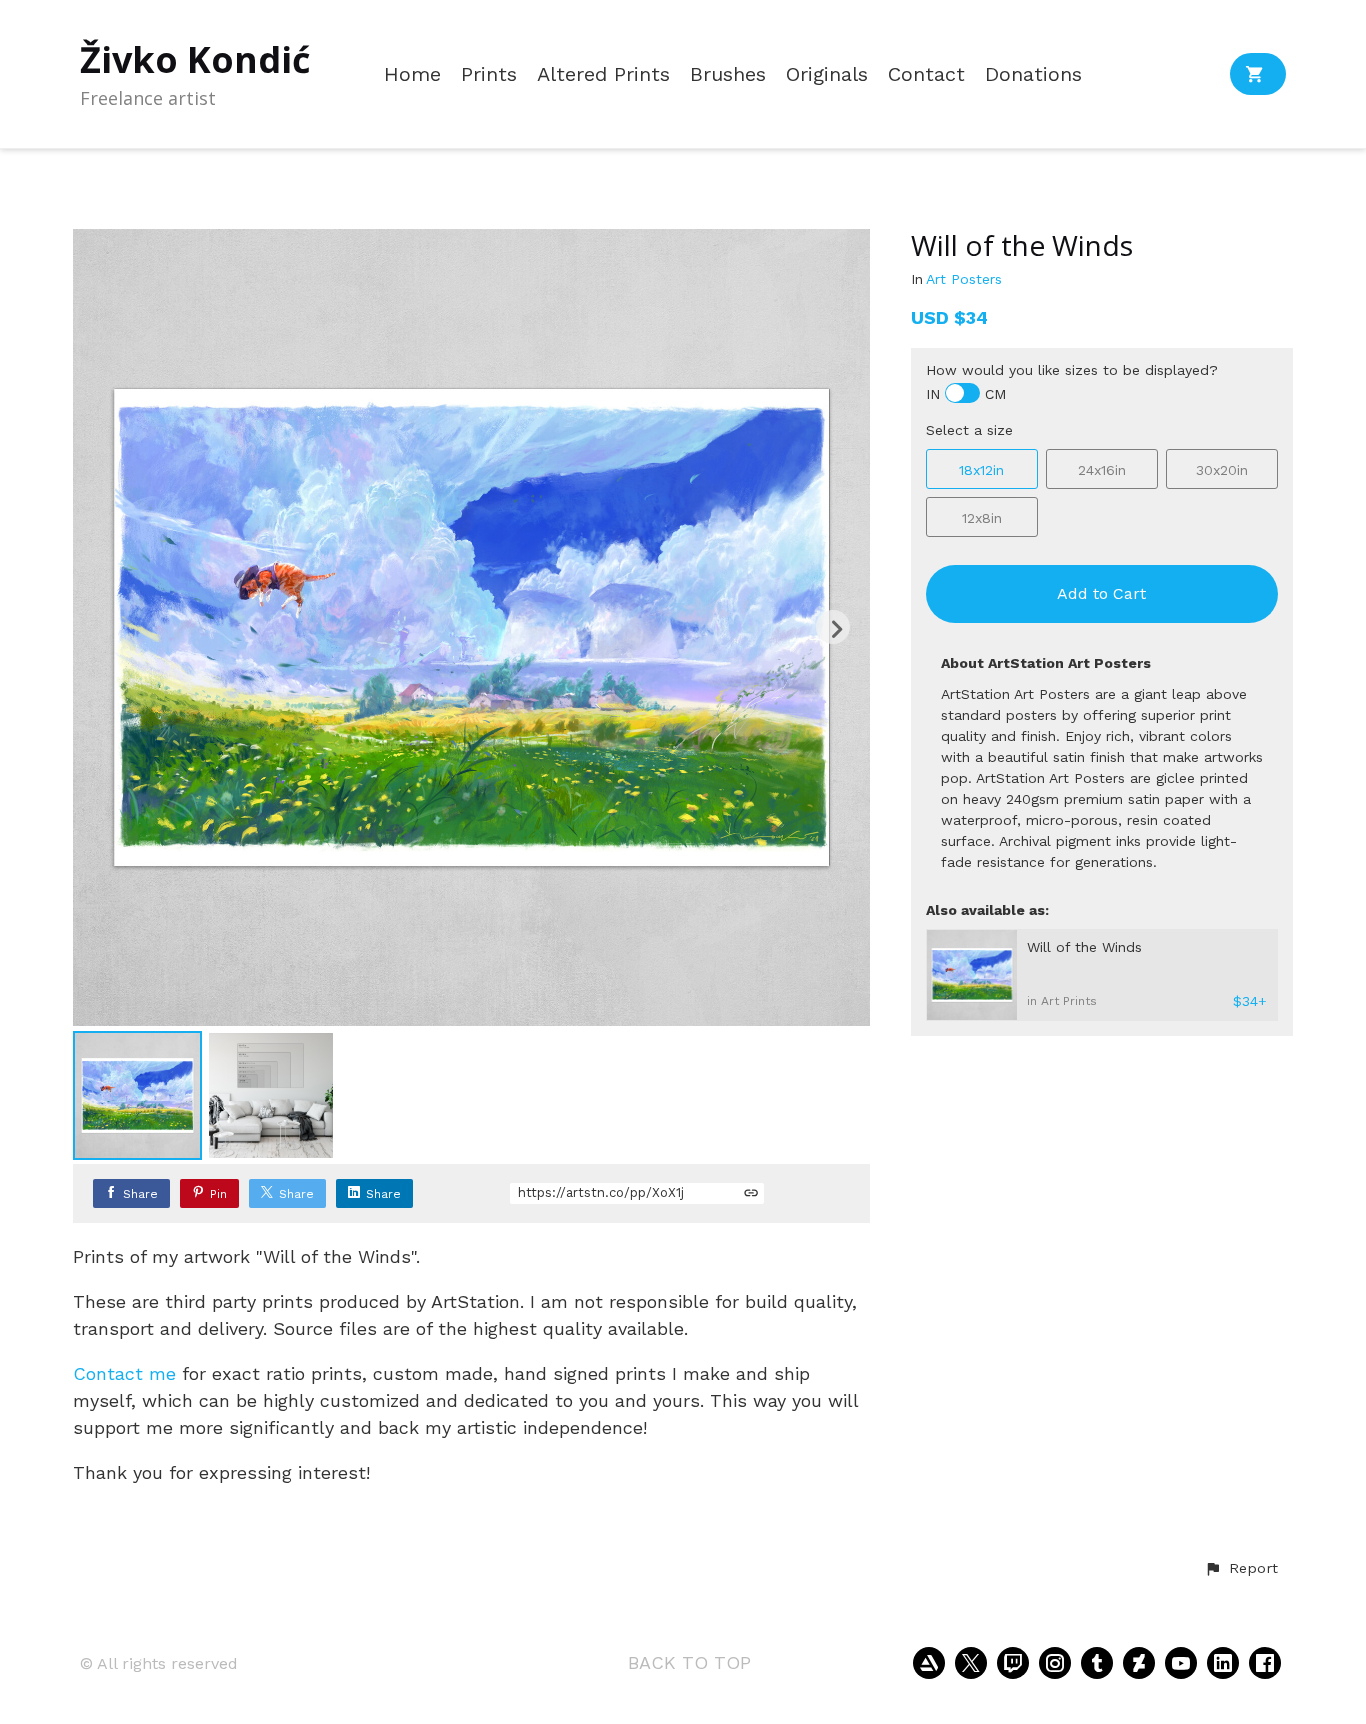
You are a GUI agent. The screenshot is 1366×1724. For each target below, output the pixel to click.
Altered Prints (603, 74)
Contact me (124, 1373)
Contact (926, 74)
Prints (489, 74)
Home (412, 74)
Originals (827, 74)
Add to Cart (1101, 593)
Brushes (728, 74)
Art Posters (964, 279)
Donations (1033, 74)
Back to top (689, 1662)
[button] (1241, 1569)
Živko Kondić (195, 59)
